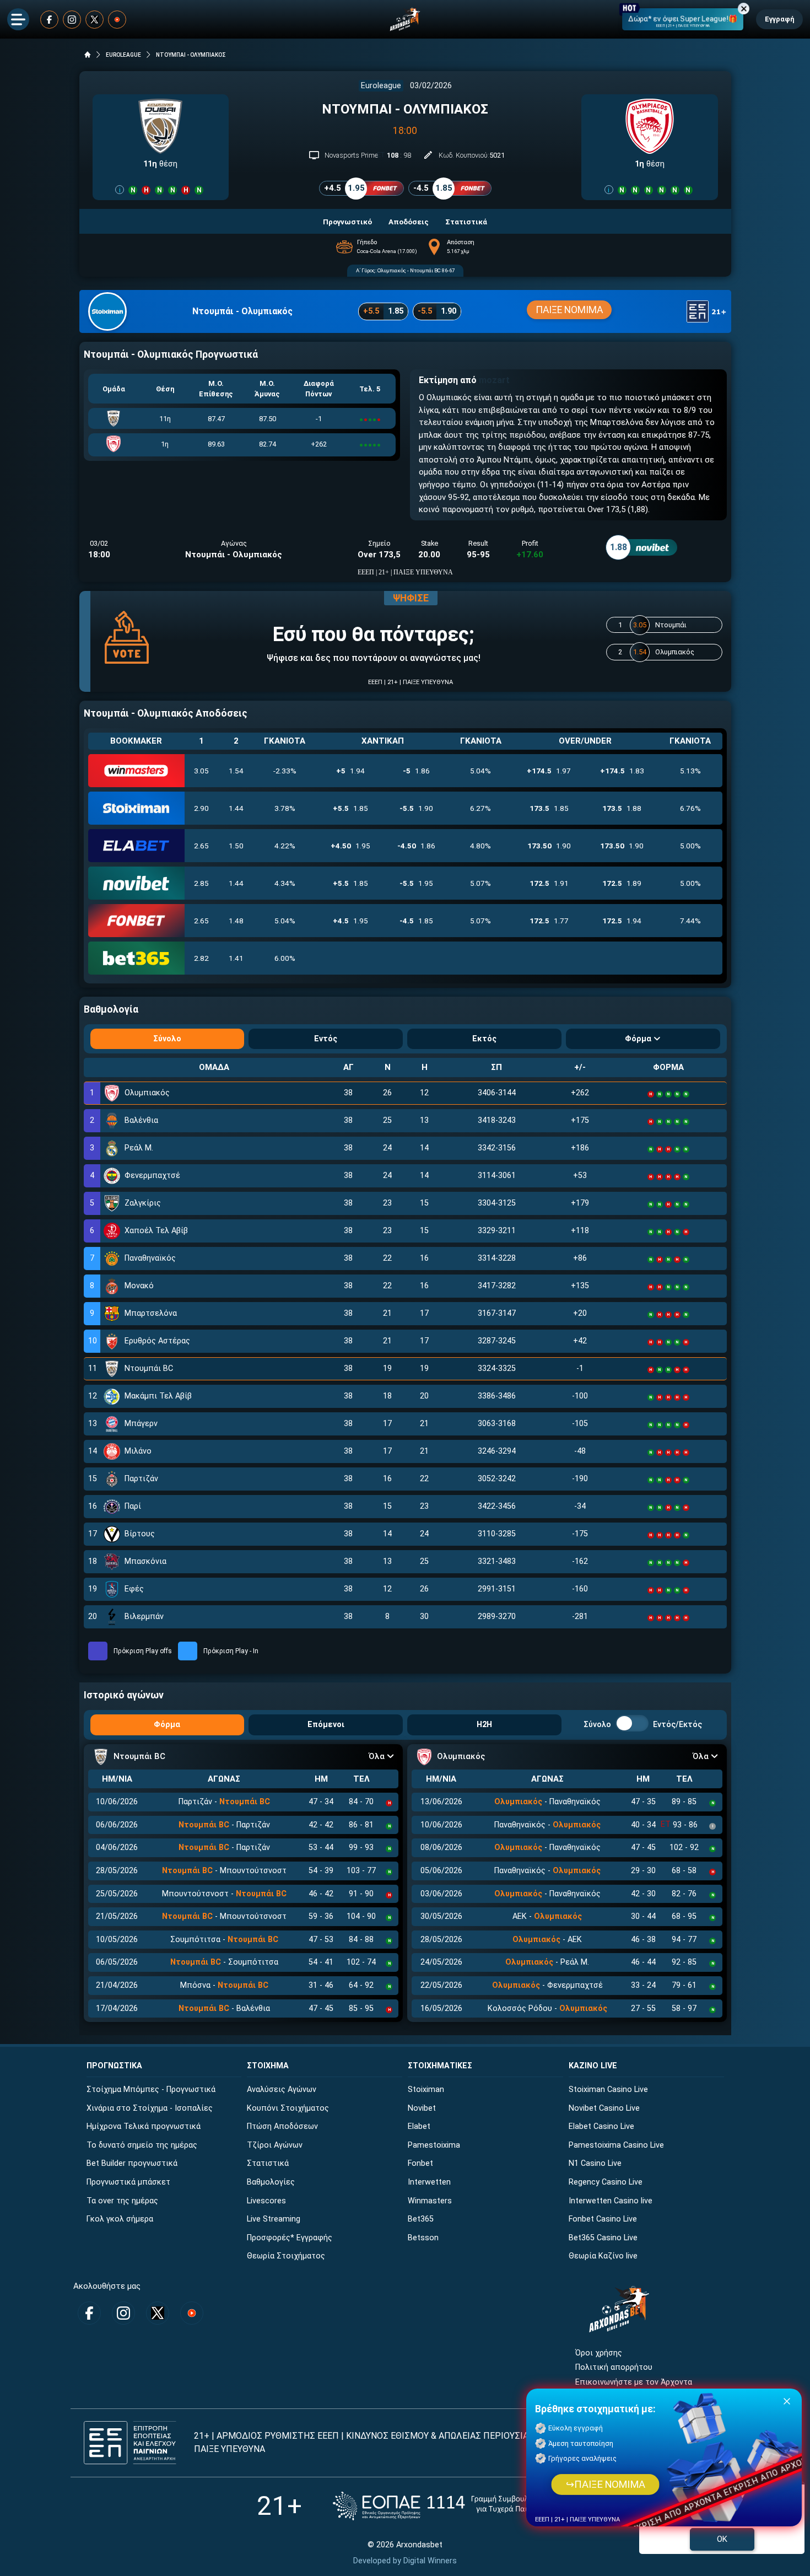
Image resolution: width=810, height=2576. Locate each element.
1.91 (549, 883)
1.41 (236, 958)
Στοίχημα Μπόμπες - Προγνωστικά (151, 2090)
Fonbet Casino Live (603, 2219)
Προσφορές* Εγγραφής (290, 2238)
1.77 (549, 921)
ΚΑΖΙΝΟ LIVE (593, 2066)
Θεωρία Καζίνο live (603, 2256)
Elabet (419, 2126)
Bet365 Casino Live (603, 2238)
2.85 (201, 883)
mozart (494, 380)
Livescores (266, 2201)
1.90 (416, 808)
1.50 (236, 846)
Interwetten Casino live (611, 2201)
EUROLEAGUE (123, 55)
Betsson (423, 2238)
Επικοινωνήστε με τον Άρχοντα (634, 2382)
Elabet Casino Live (601, 2126)
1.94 (350, 771)
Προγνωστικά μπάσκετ (128, 2182)
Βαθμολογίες (271, 2182)
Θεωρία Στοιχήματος (286, 2256)
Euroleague (381, 86)
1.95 (350, 846)
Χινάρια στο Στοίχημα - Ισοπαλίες (150, 2108)
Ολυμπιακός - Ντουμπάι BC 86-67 (416, 270)
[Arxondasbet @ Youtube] (117, 20)
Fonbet (420, 2163)
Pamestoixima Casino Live (616, 2145)
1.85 (350, 808)
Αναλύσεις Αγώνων (282, 2090)
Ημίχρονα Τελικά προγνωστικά (144, 2126)
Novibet (422, 2108)
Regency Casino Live (606, 2182)
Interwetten (429, 2182)
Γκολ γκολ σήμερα (120, 2219)
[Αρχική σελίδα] (88, 55)
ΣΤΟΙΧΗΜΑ (268, 2066)
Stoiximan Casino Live (608, 2090)
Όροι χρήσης (599, 2353)
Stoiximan (426, 2090)
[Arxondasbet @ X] (94, 20)
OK (722, 2539)
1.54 (236, 771)
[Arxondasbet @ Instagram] (72, 20)
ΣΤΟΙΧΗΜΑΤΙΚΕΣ (440, 2066)
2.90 (201, 808)
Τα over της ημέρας (122, 2201)
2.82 (201, 958)
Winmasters (430, 2201)
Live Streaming (274, 2219)
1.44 (236, 808)
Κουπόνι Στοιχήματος (288, 2108)
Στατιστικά (268, 2163)
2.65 (201, 846)
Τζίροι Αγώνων (275, 2145)
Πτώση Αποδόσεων (282, 2126)
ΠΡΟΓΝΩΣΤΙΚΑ (114, 2066)
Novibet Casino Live (604, 2108)
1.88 (622, 808)
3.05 (201, 771)
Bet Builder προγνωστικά (132, 2163)
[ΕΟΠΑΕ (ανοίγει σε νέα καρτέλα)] (443, 2506)
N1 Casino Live (595, 2163)
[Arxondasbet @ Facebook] (49, 20)
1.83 (622, 771)
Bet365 (421, 2219)
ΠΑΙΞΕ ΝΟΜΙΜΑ (569, 310)
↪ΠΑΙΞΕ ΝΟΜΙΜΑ (605, 2484)
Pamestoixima (434, 2145)
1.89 (622, 883)
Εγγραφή (779, 19)
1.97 (549, 771)
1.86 (416, 771)
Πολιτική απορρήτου (614, 2367)
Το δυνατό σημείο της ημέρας (142, 2145)
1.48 (236, 921)
